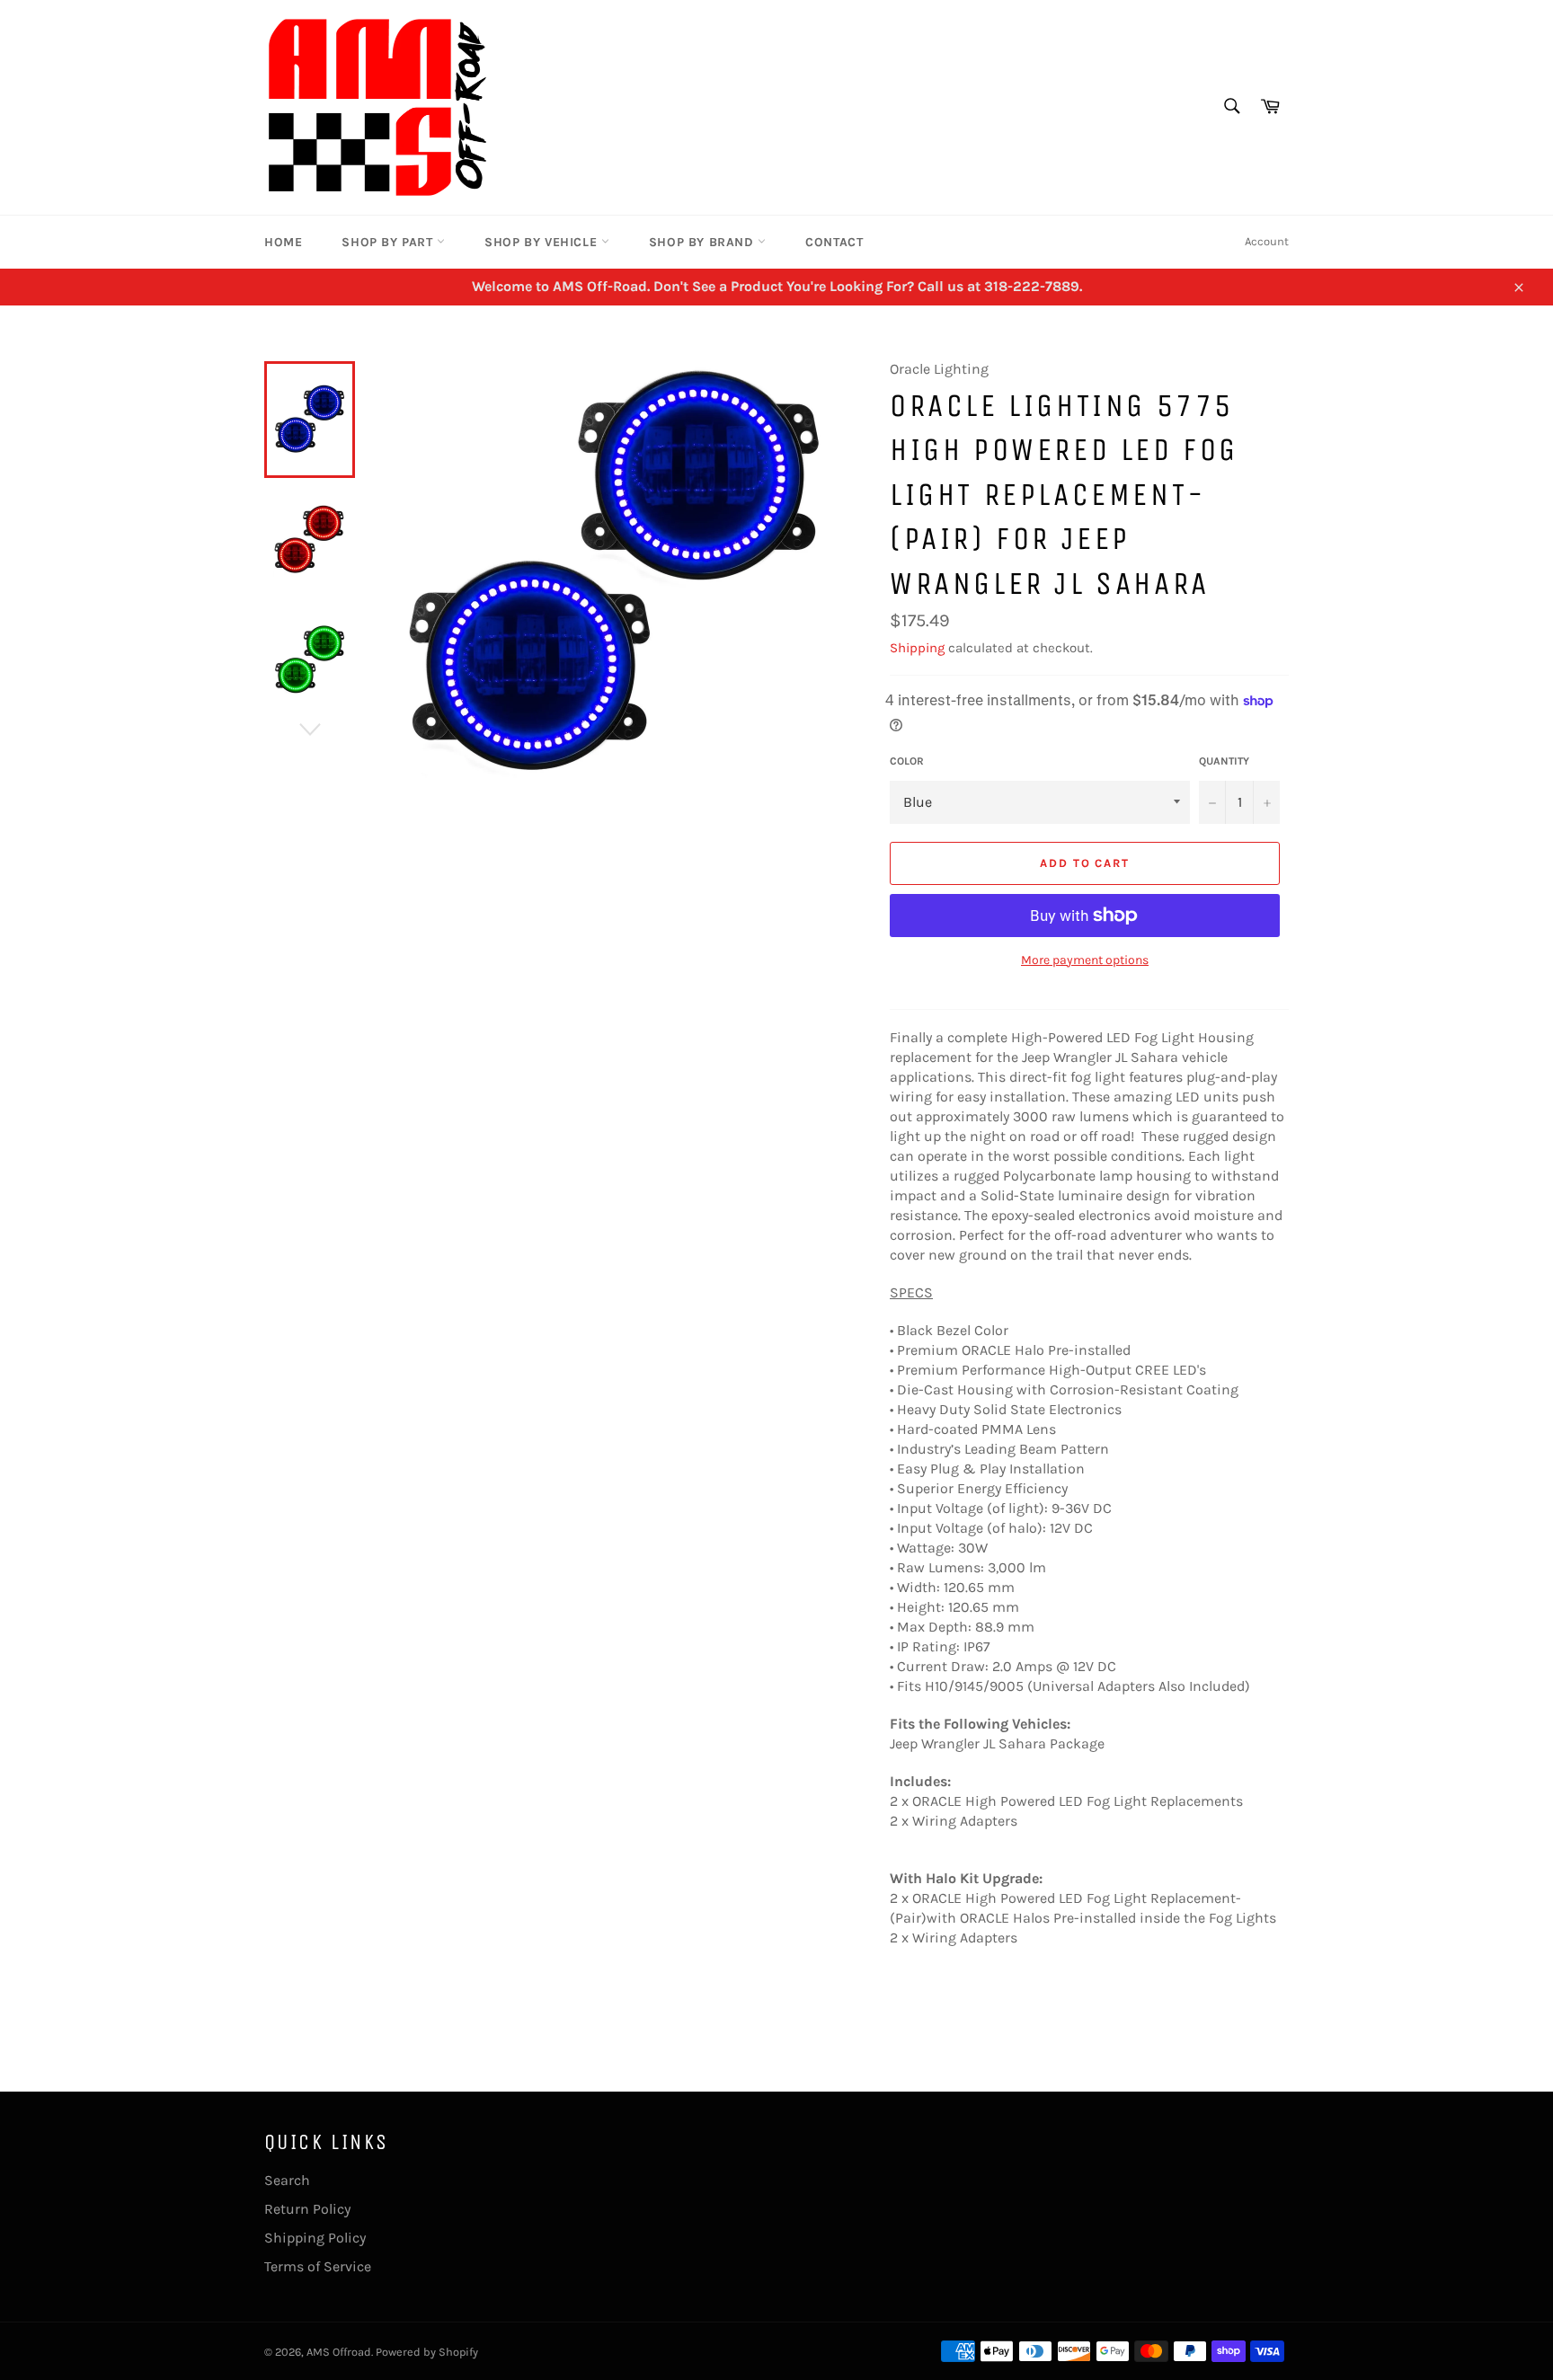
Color (907, 761)
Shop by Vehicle (543, 242)
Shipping (917, 648)
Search (287, 2180)
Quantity (1224, 761)
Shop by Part (389, 242)
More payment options (1085, 960)
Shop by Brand (703, 242)
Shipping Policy (315, 2238)
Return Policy (307, 2209)
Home (283, 242)
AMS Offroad (339, 2352)
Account (1267, 241)
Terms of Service (318, 2266)
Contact (834, 242)
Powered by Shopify (427, 2352)
